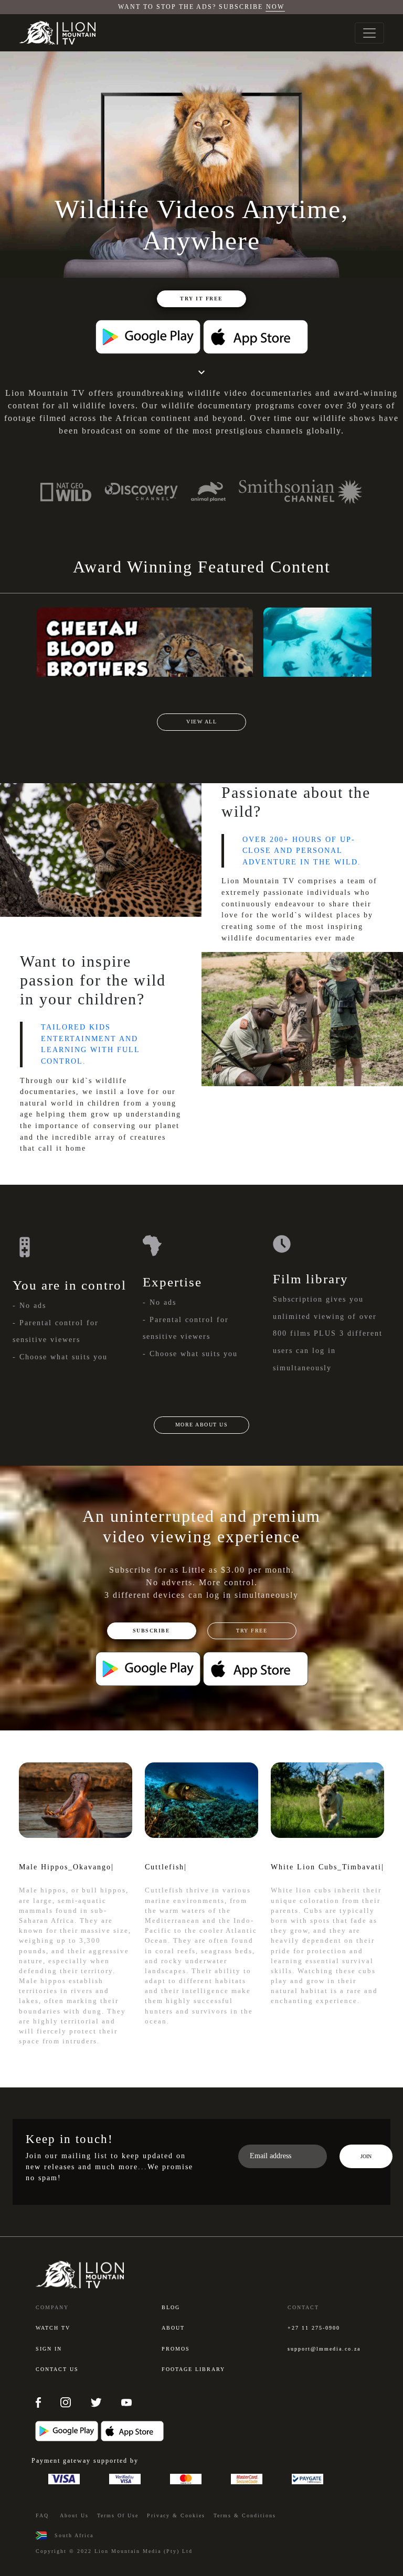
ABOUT (173, 2328)
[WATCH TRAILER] (145, 642)
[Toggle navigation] (369, 33)
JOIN (366, 2156)
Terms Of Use (118, 2515)
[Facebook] (40, 2402)
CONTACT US (57, 2369)
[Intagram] (67, 2402)
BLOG (171, 2307)
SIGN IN (49, 2349)
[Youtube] (126, 2402)
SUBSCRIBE (152, 1631)
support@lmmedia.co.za (324, 2349)
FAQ (42, 2515)
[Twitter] (97, 2402)
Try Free (252, 1631)
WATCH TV (53, 2328)
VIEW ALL (201, 722)
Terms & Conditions (245, 2515)
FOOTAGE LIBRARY (193, 2369)
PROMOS (176, 2349)
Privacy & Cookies (176, 2515)
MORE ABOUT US (202, 1425)
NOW (275, 7)
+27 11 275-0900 (314, 2328)
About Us (74, 2515)
